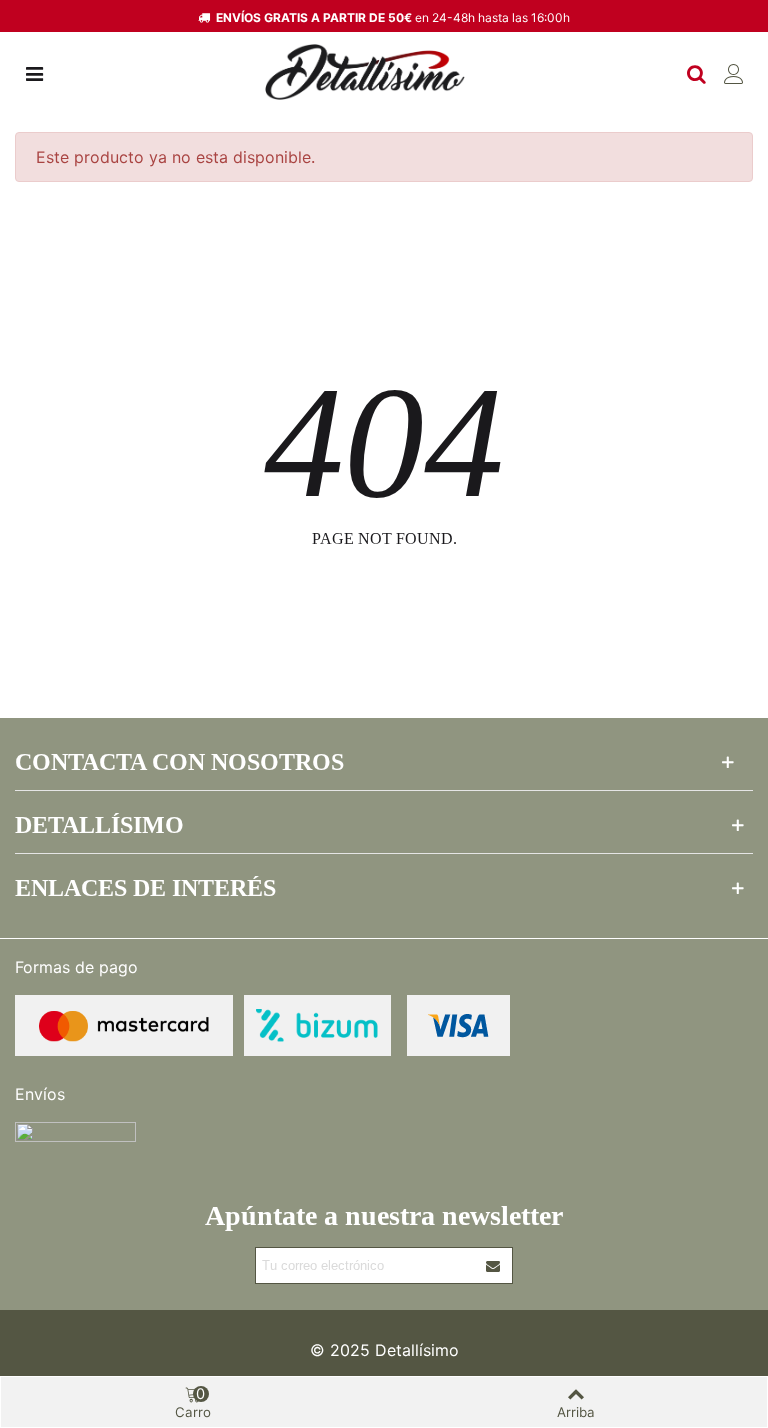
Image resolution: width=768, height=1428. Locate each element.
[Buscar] (696, 72)
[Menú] (34, 72)
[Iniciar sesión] (734, 72)
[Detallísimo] (365, 72)
